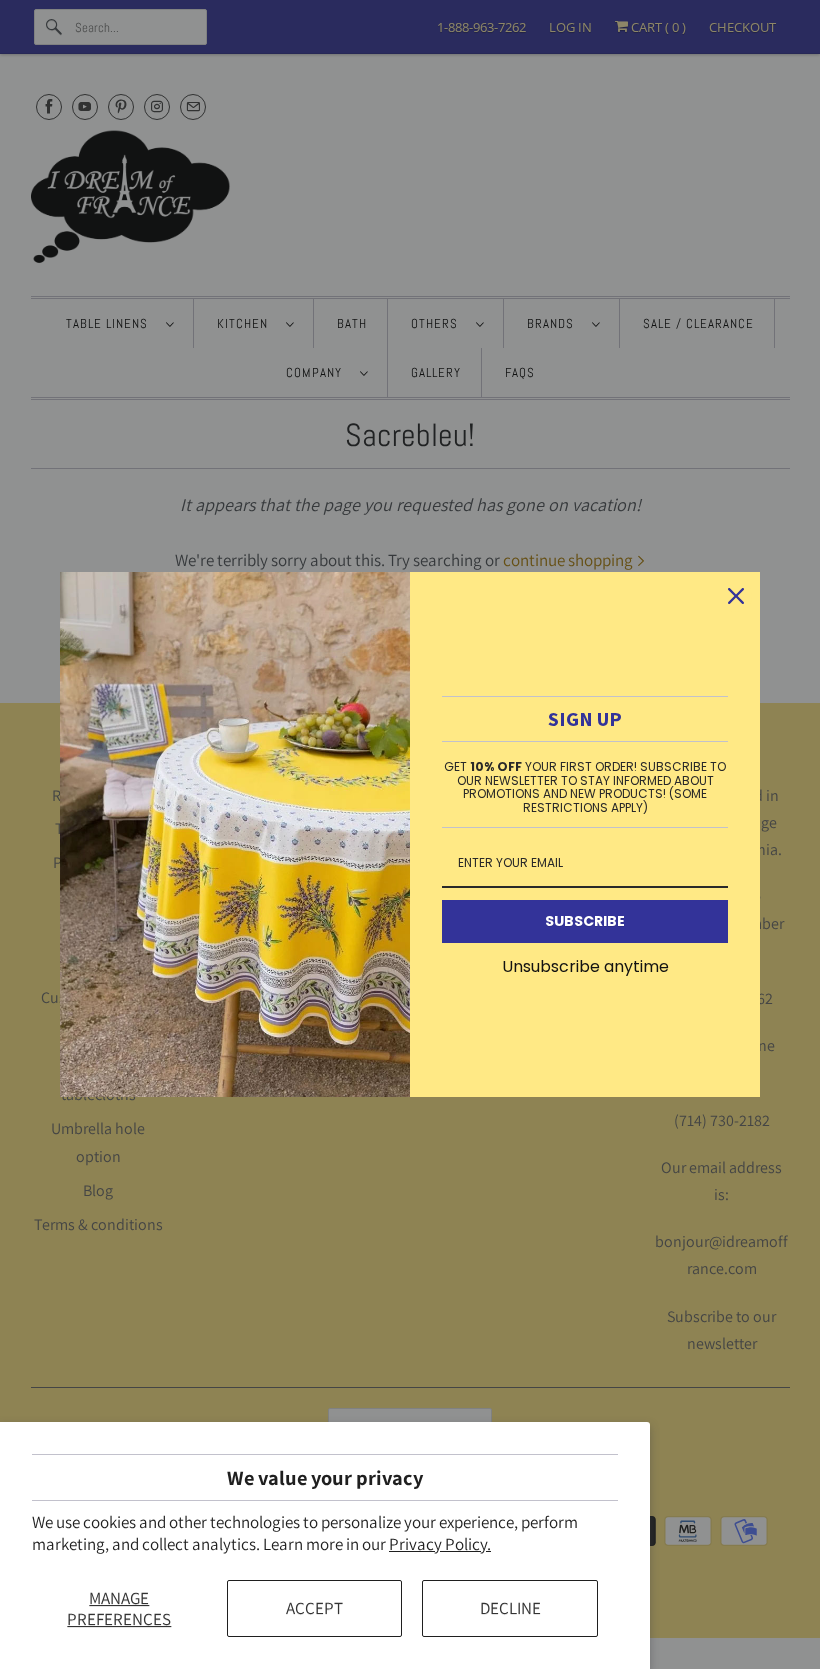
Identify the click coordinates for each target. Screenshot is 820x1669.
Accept (314, 1608)
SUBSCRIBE (585, 921)
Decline (510, 1608)
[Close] (736, 596)
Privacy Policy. (440, 1544)
